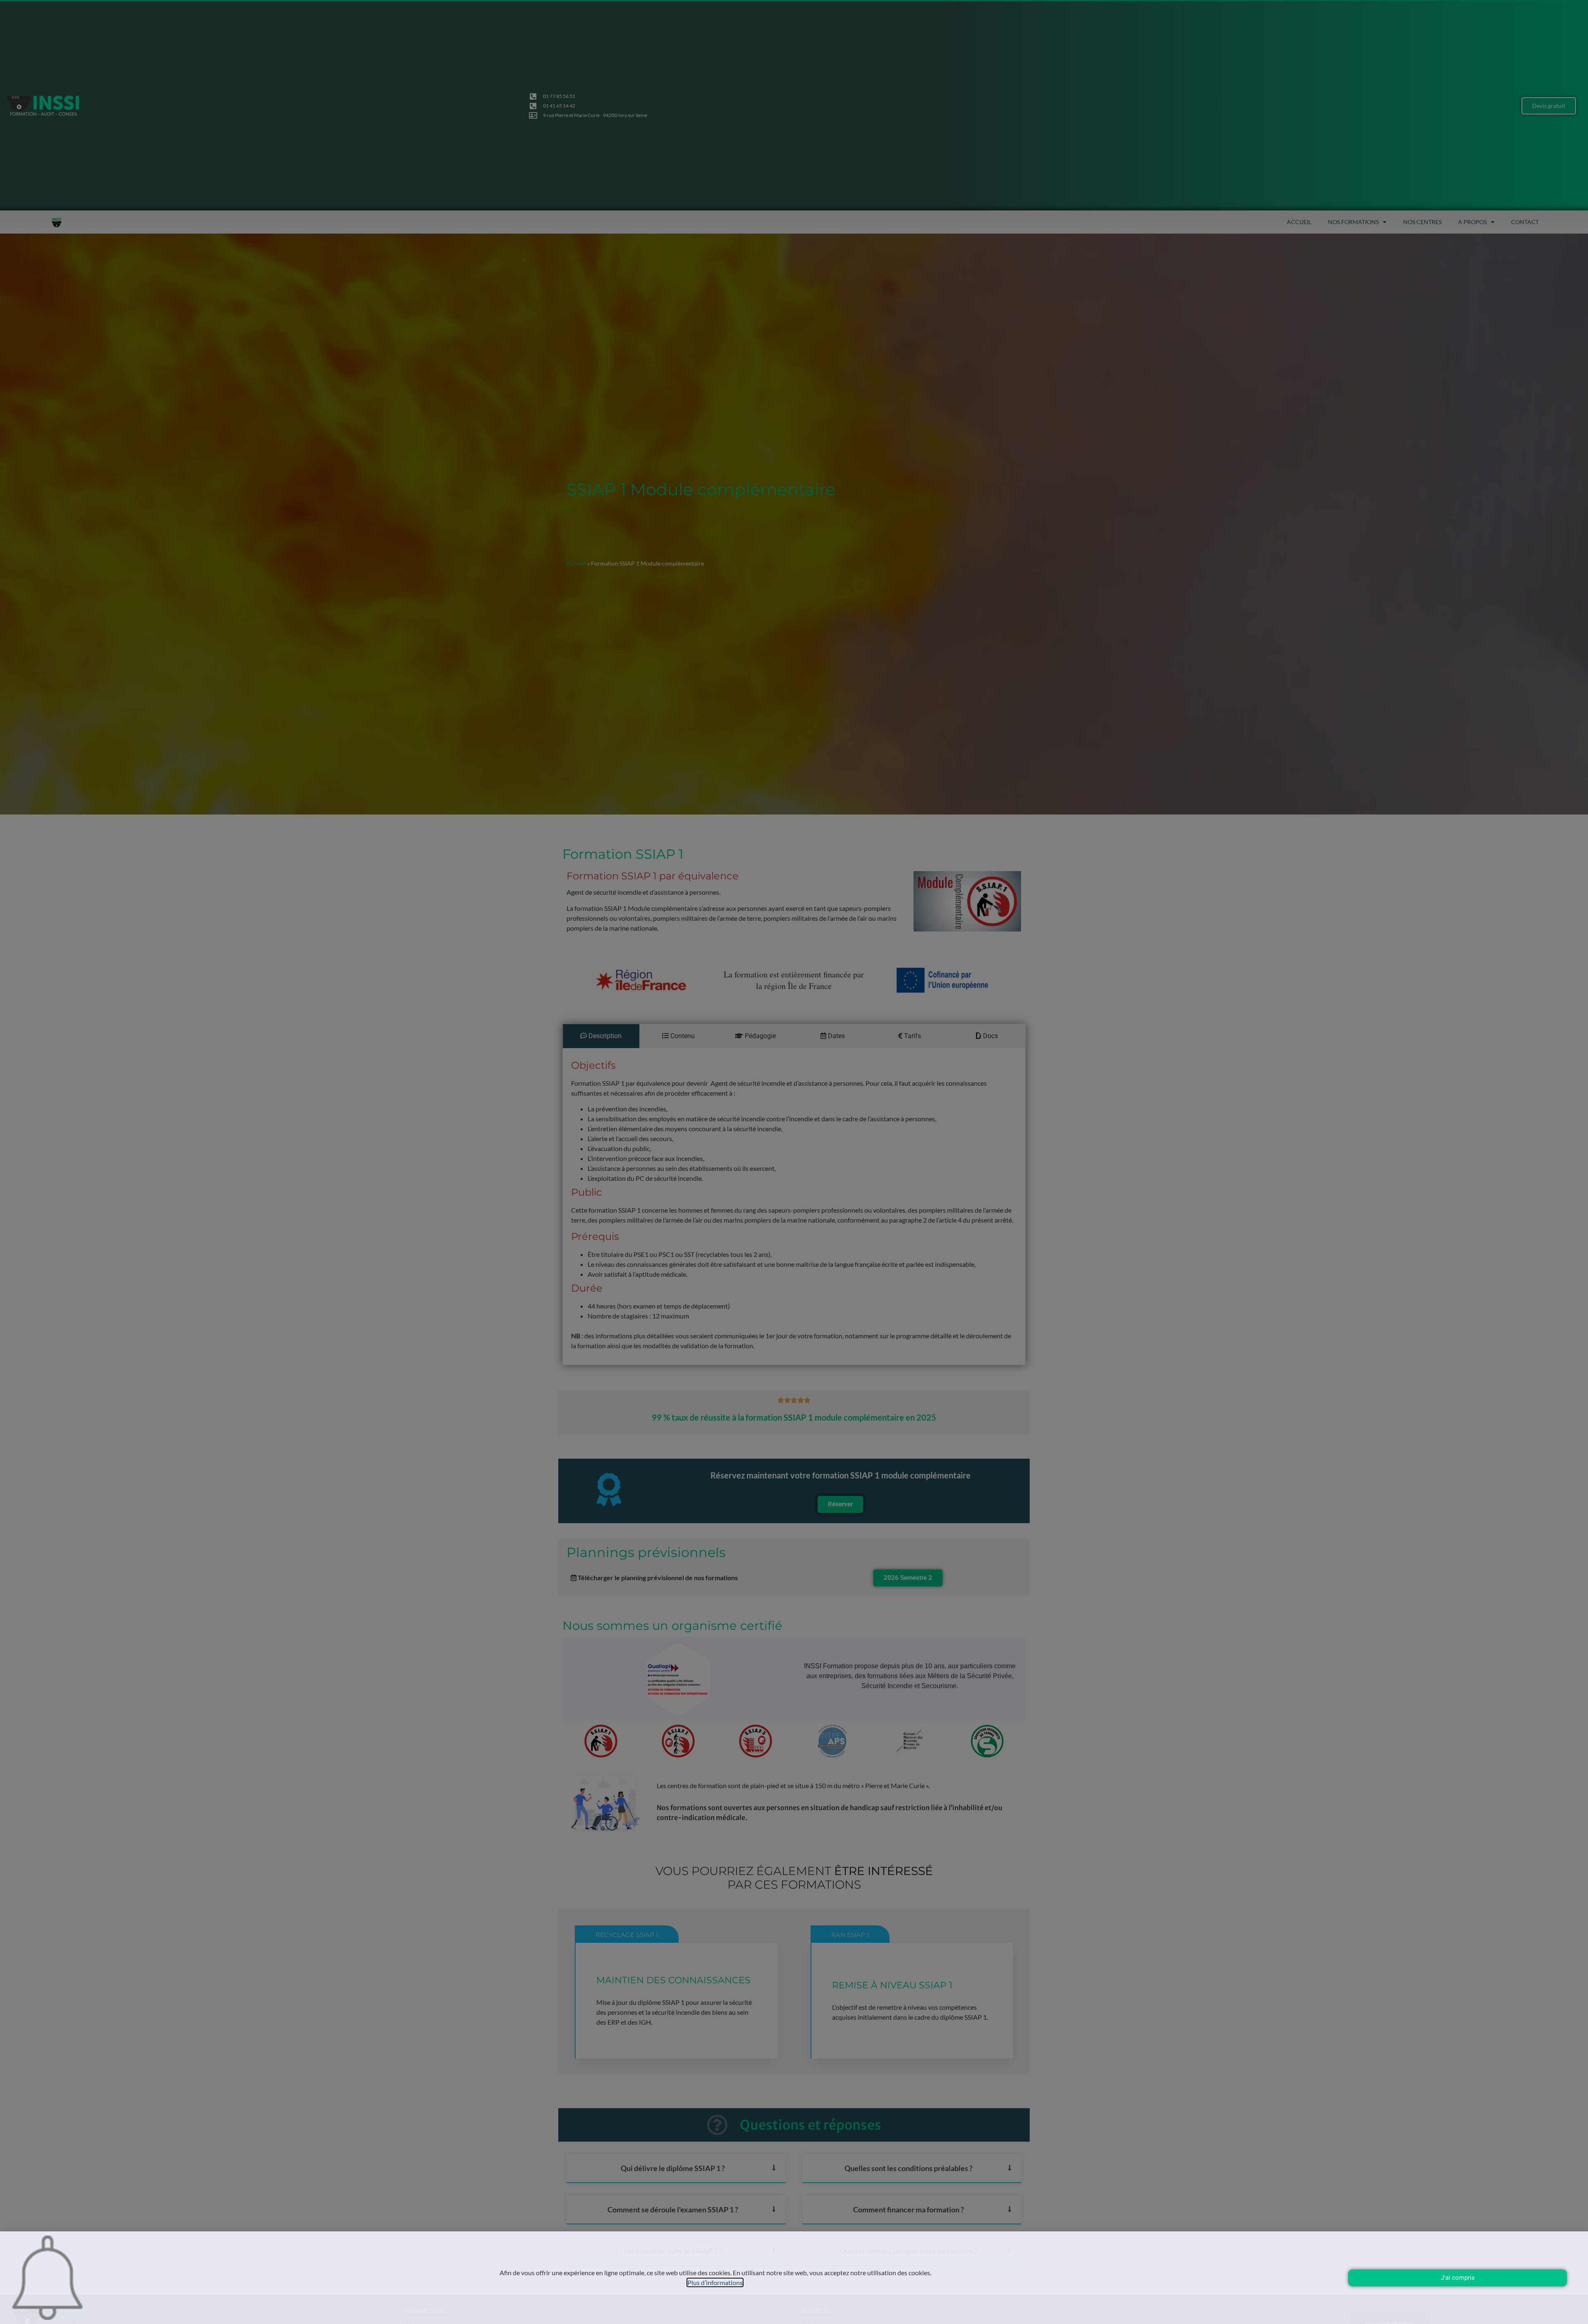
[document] (794, 1162)
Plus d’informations (715, 2282)
